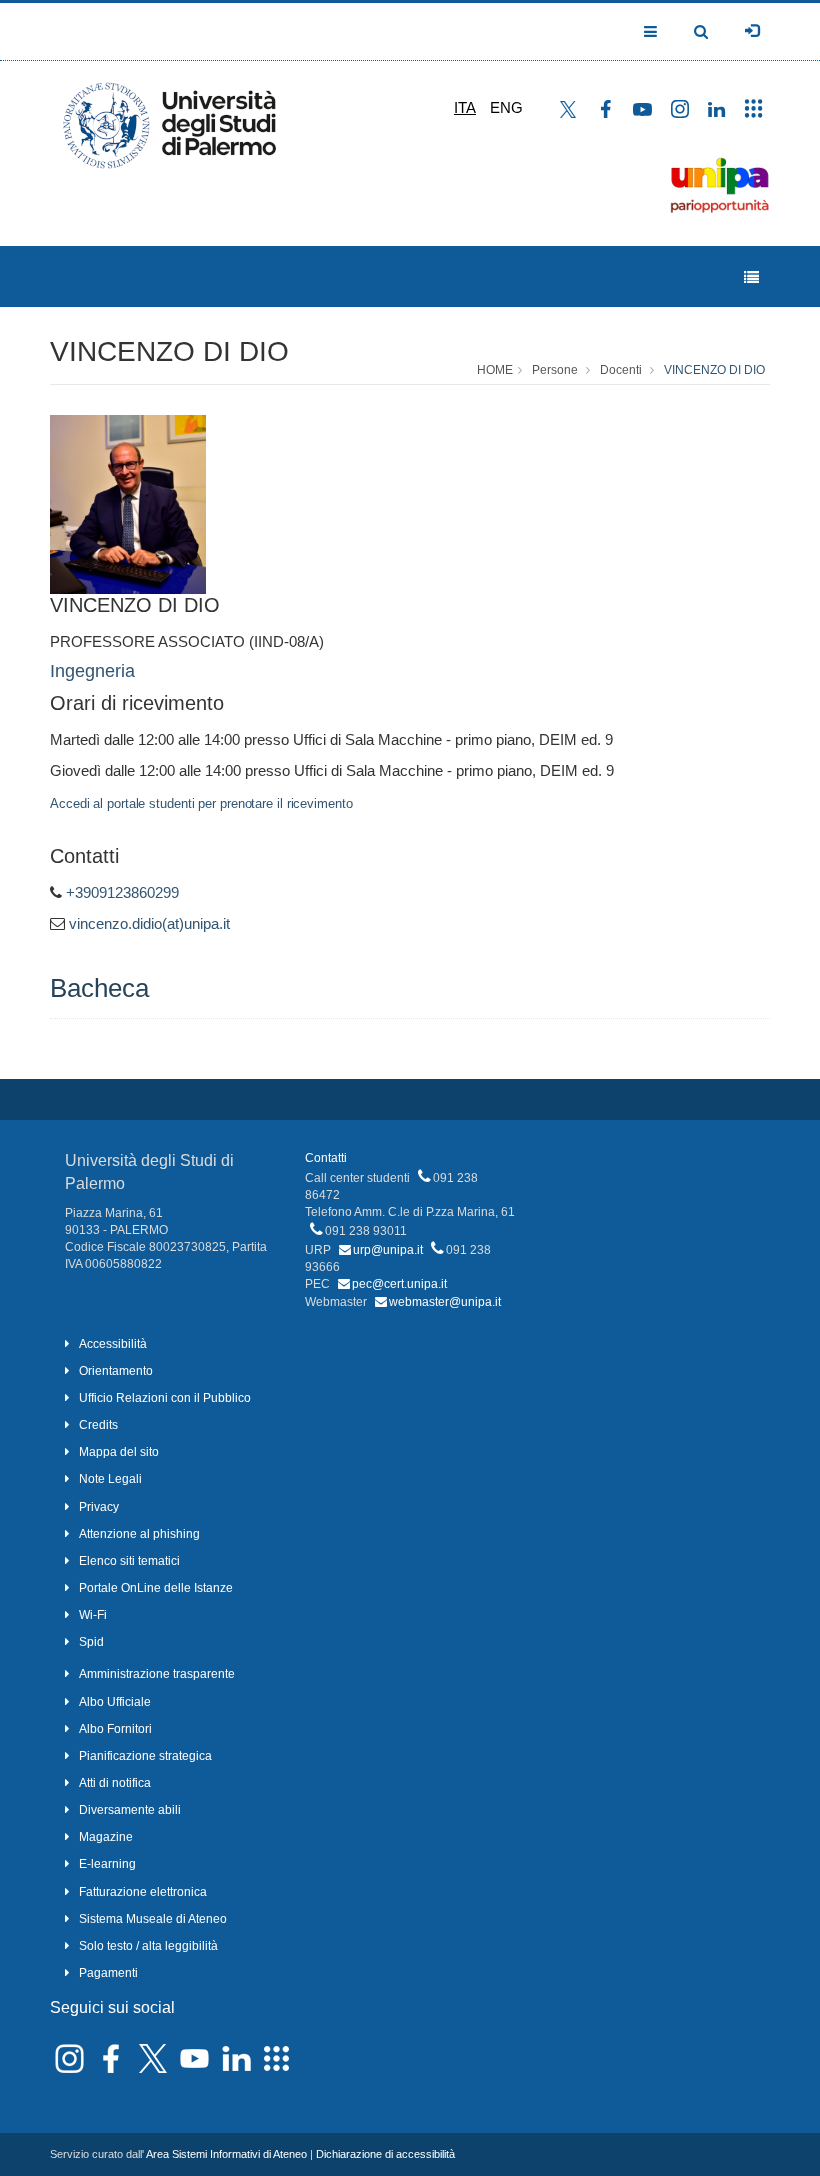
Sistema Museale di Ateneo (153, 1919)
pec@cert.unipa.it (399, 1284)
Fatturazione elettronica (143, 1892)
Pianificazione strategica (145, 1756)
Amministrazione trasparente (157, 1674)
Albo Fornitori (115, 1729)
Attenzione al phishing (139, 1534)
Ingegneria (92, 671)
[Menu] (751, 277)
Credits (98, 1425)
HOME (495, 370)
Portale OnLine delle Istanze (156, 1588)
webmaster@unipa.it (445, 1302)
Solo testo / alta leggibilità (148, 1946)
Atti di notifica (115, 1783)
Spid (91, 1642)
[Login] (752, 31)
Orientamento (116, 1371)
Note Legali (110, 1479)
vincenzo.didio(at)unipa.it (149, 923)
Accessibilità (113, 1344)
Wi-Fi (93, 1615)
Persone (555, 370)
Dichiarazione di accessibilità (385, 2154)
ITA (465, 107)
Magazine (106, 1837)
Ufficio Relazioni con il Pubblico (165, 1398)
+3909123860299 (122, 892)
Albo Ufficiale (115, 1702)
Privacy (99, 1507)
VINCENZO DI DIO (169, 351)
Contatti (326, 1158)
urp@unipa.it (388, 1250)
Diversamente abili (130, 1810)
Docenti (621, 370)
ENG (506, 107)
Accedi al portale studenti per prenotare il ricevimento (201, 803)
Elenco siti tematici (129, 1561)
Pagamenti (108, 1973)
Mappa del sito (119, 1452)
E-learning (107, 1864)
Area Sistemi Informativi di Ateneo (226, 2154)
